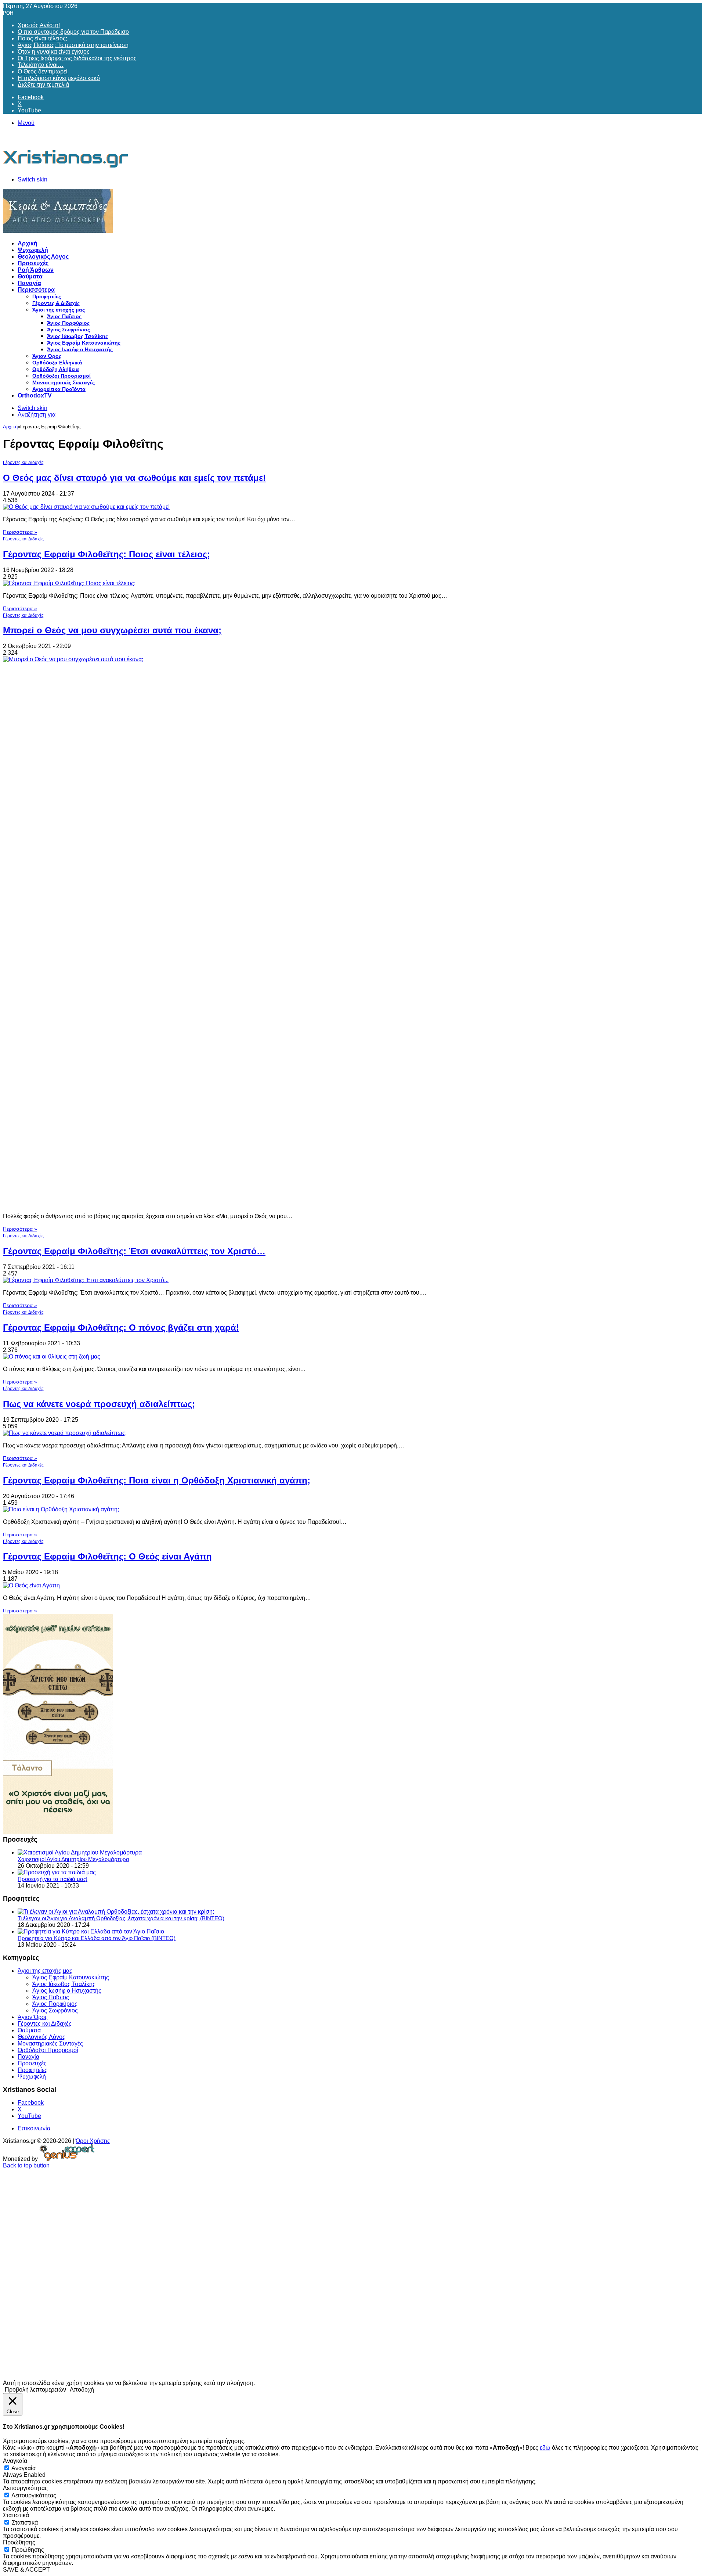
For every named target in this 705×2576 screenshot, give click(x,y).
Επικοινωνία (34, 2128)
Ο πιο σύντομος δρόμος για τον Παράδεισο (73, 32)
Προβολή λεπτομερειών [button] (35, 2390)
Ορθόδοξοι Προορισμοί (62, 376)
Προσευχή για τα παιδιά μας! (53, 1879)
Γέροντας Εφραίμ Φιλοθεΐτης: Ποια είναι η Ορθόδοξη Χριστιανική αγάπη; (157, 1480)
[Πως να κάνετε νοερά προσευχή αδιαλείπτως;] (65, 1433)
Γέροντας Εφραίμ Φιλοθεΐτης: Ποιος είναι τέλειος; (106, 554)
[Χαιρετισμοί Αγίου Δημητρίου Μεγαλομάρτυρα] (80, 1852)
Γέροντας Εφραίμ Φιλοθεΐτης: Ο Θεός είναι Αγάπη (107, 1556)
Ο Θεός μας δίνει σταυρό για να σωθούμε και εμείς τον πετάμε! (134, 478)
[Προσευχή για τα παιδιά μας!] (57, 1872)
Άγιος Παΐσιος (64, 316)
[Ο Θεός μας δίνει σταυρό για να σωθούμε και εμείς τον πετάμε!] (86, 507)
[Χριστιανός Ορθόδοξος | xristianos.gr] (66, 167)
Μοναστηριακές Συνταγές (64, 382)
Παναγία (29, 283)
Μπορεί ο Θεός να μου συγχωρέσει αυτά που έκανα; (112, 630)
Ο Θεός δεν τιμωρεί (43, 71)
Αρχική (28, 243)
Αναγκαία (23, 2468)
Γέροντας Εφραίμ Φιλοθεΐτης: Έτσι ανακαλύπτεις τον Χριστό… (134, 1251)
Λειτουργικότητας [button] (25, 2488)
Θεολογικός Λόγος (43, 257)
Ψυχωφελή (33, 250)
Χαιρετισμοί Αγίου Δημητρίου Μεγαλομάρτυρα (73, 1859)
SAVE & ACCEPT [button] (26, 2570)
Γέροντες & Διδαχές (56, 303)
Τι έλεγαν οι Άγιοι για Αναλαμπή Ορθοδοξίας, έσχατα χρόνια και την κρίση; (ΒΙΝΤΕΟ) (121, 1918)
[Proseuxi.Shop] (58, 231)
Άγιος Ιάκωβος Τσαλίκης (77, 336)
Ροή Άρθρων (36, 270)
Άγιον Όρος (47, 356)
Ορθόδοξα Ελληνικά (57, 363)
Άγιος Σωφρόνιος (68, 330)
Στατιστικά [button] (16, 2515)
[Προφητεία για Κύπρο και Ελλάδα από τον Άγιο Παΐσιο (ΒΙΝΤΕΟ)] (91, 1931)
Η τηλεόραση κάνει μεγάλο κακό (59, 78)
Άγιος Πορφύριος (68, 323)
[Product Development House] (67, 2159)
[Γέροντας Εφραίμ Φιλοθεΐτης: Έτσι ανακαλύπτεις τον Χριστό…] (86, 1280)
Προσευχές (33, 263)
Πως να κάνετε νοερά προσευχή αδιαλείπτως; (99, 1404)
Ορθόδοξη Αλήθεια (56, 369)
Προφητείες (47, 296)
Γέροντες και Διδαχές (23, 463)
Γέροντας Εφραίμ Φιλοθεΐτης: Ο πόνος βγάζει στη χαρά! (121, 1327)
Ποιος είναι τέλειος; (42, 38)
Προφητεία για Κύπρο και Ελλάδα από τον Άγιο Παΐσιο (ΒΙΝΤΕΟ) (97, 1938)
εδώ (545, 2448)
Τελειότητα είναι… (41, 65)
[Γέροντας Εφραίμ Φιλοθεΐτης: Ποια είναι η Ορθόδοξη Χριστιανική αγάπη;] (61, 1509)
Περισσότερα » (20, 532)
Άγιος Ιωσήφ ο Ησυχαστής (80, 349)
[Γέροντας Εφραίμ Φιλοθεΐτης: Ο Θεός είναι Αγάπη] (31, 1585)
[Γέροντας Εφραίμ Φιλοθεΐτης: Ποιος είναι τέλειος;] (69, 583)
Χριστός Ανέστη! (39, 25)
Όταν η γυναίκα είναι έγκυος (54, 52)
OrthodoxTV (35, 395)
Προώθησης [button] (19, 2542)
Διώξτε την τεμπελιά (43, 85)
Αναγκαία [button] (15, 2461)
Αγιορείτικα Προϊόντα (59, 389)
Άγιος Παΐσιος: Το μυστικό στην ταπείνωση (73, 45)
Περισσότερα (36, 290)
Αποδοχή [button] (82, 2390)
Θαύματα (30, 276)
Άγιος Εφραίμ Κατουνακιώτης (84, 343)
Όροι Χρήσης (93, 2141)
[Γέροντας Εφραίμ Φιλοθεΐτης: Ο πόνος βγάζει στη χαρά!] (52, 1357)
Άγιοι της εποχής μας (59, 310)
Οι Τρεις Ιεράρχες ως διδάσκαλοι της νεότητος (77, 58)
